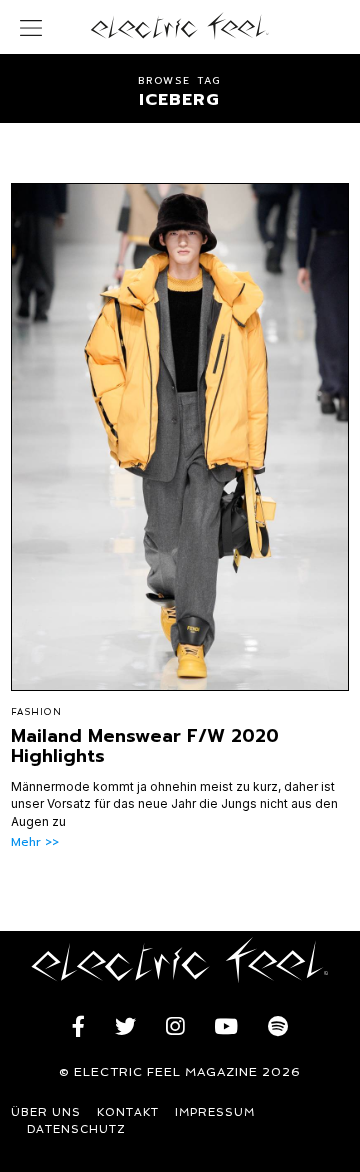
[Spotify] (278, 1027)
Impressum (215, 1112)
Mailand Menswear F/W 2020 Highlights (145, 746)
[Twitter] (125, 1027)
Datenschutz (76, 1129)
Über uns (46, 1112)
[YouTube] (226, 1027)
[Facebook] (78, 1027)
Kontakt (128, 1112)
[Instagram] (175, 1027)
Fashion (36, 712)
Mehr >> (35, 842)
